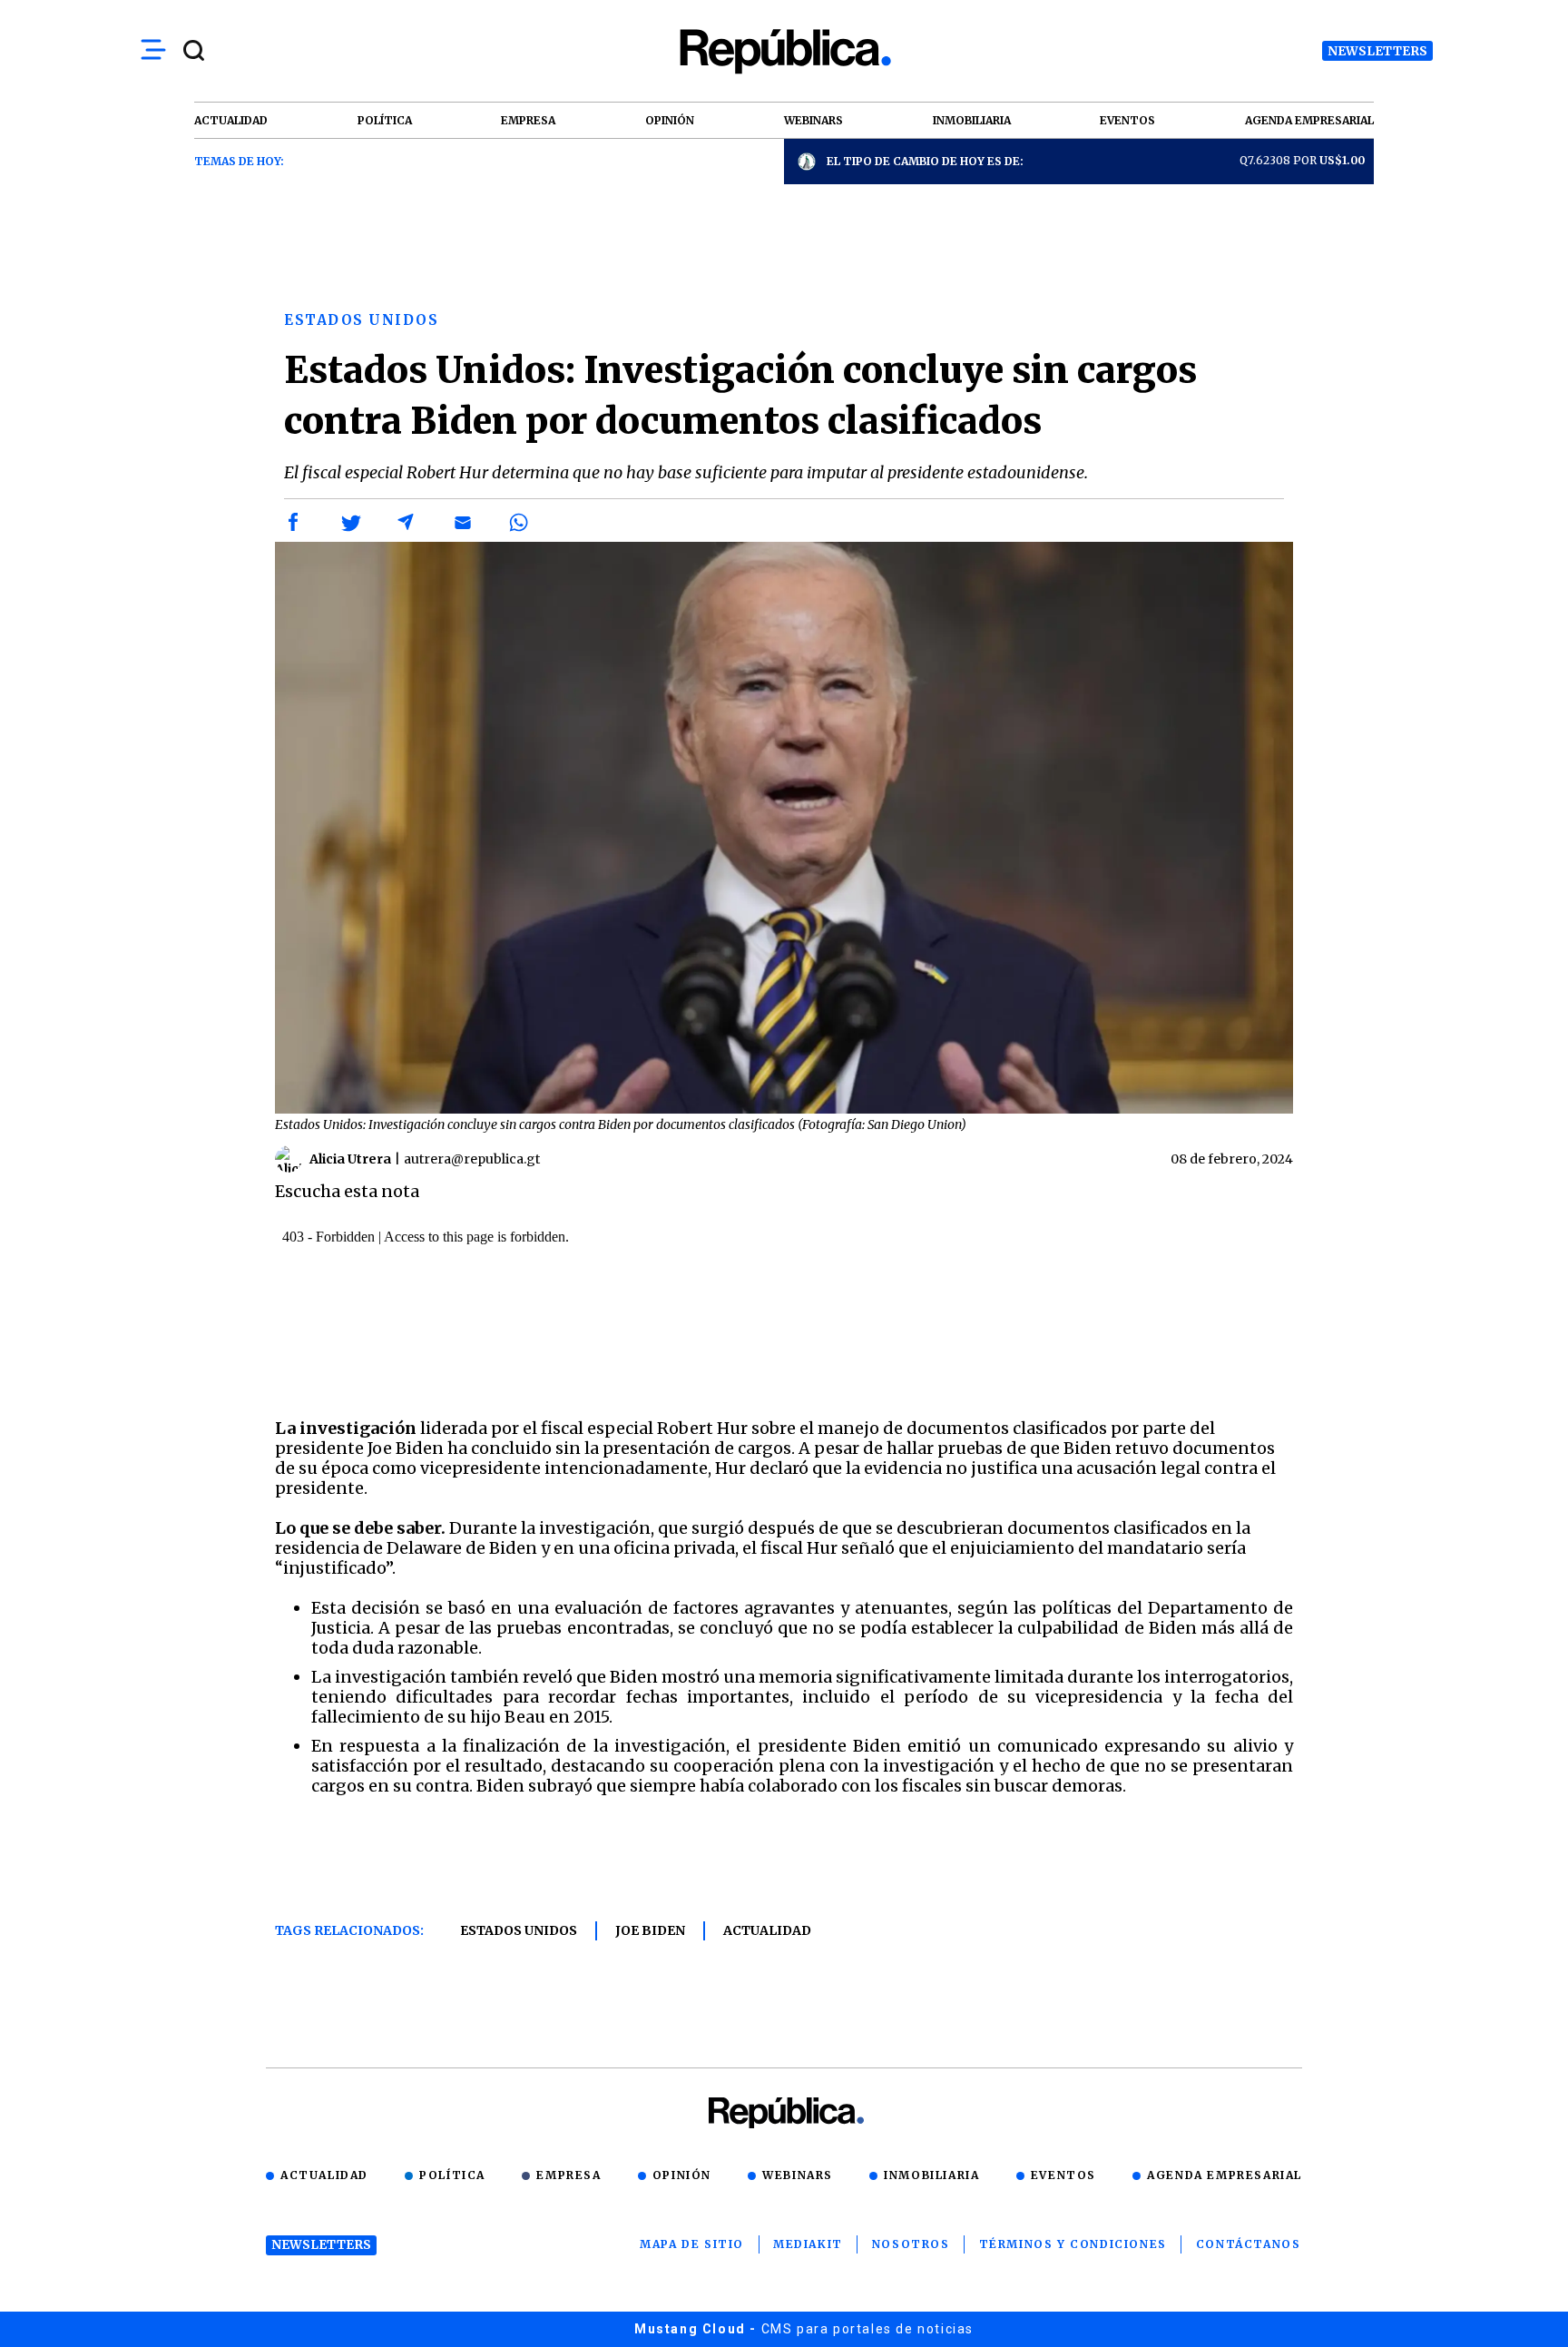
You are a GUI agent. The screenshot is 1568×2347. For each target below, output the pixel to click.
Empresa (568, 2175)
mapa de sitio (692, 2244)
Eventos (1063, 2175)
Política (452, 2175)
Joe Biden (650, 1930)
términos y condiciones (1073, 2244)
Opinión (682, 2175)
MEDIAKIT (808, 2244)
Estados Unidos (519, 1930)
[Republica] (784, 51)
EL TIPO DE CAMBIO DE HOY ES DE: (925, 161)
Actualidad (767, 1930)
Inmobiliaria (931, 2175)
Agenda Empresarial (1225, 2175)
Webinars (798, 2175)
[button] (294, 523)
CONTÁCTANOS (1249, 2244)
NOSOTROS (911, 2244)
